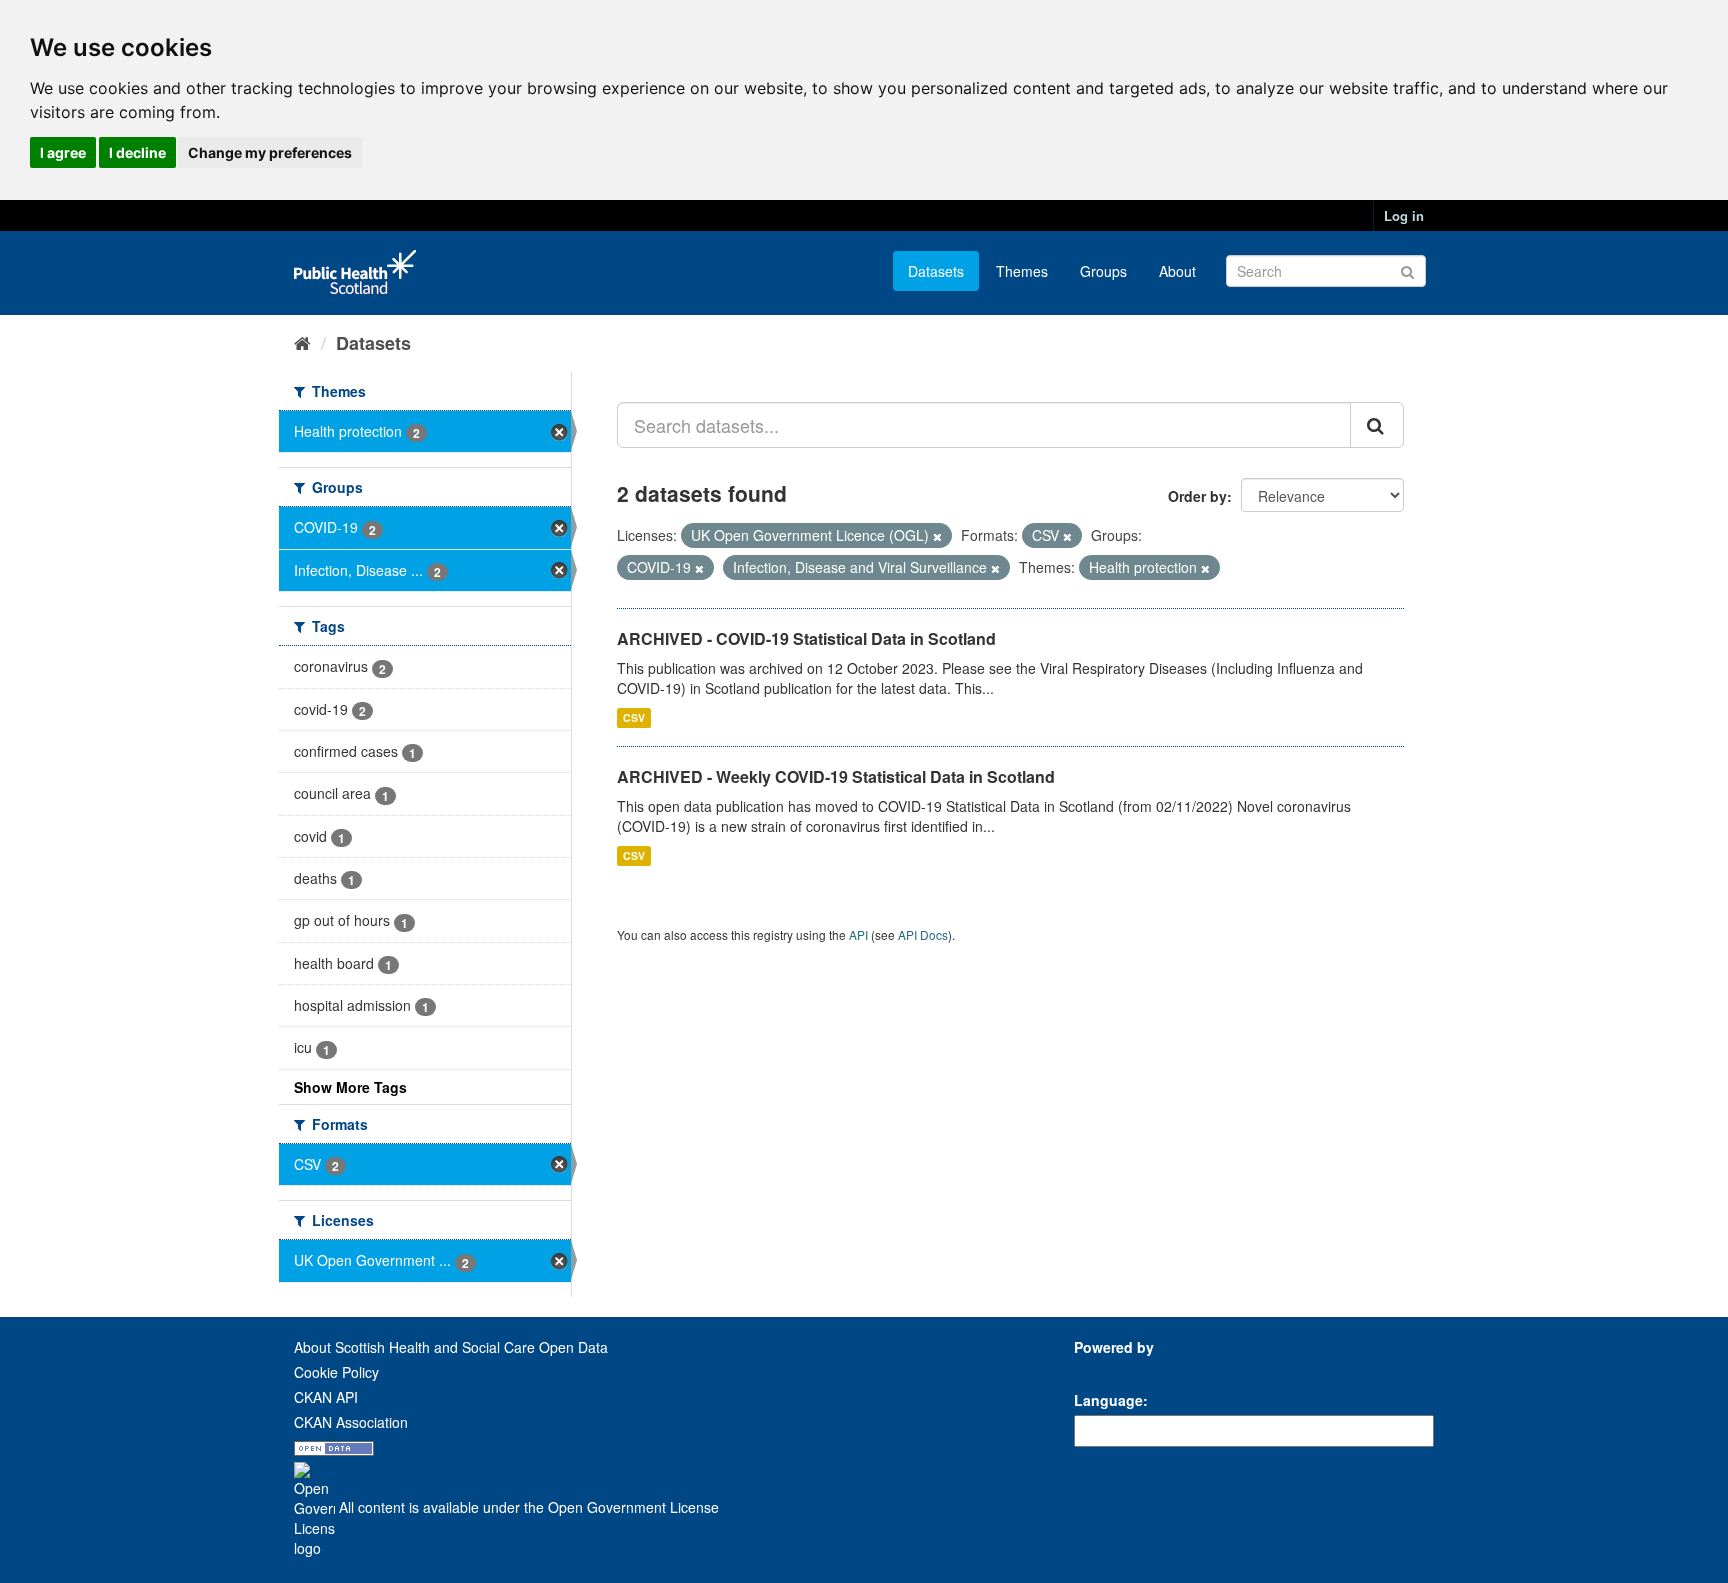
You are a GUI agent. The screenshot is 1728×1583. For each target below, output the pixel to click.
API (858, 934)
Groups (1103, 271)
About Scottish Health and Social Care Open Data (451, 1347)
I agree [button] (63, 152)
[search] (1377, 425)
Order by (1197, 496)
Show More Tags (350, 1087)
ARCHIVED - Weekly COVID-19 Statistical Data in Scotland (836, 776)
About (1177, 271)
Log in (1404, 215)
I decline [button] (137, 152)
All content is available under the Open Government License (527, 1507)
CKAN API (326, 1397)
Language (1108, 1400)
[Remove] (937, 536)
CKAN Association (351, 1422)
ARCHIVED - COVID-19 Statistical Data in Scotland (806, 638)
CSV (634, 717)
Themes (1022, 271)
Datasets (936, 271)
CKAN (1108, 1369)
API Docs (923, 934)
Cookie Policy (336, 1372)
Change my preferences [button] (270, 152)
